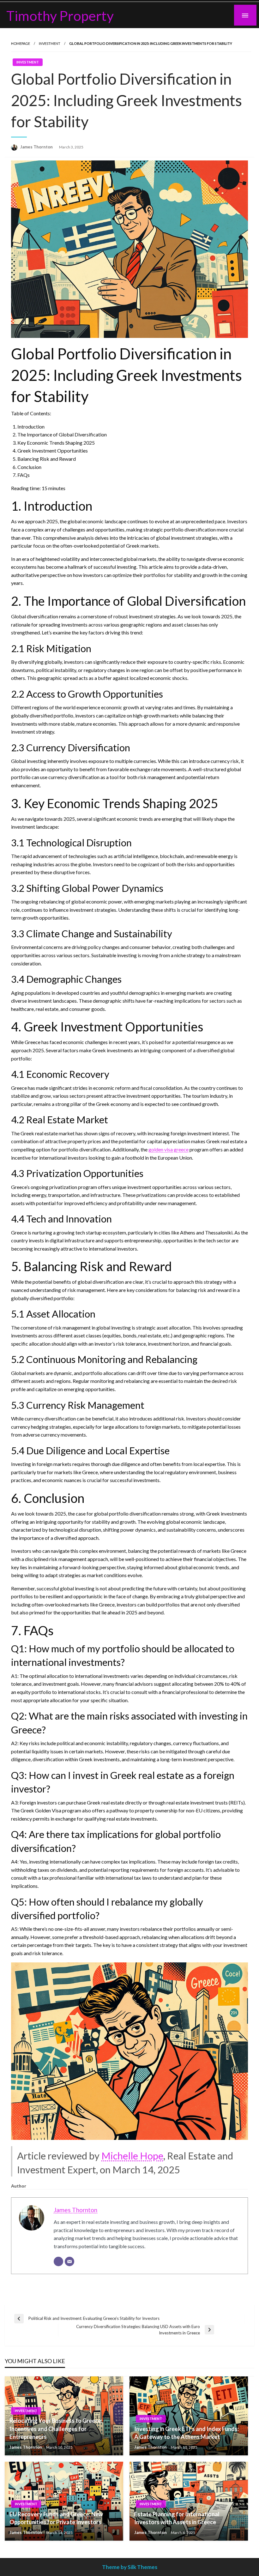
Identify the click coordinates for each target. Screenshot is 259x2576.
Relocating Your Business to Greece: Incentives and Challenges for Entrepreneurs (56, 2429)
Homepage (21, 43)
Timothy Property (60, 15)
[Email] (69, 2261)
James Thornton (37, 147)
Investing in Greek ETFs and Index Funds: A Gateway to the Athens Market (187, 2433)
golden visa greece (169, 1149)
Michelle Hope (132, 2156)
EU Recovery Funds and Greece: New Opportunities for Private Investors (56, 2518)
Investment (50, 43)
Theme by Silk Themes (130, 2567)
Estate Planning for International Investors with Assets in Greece (177, 2518)
